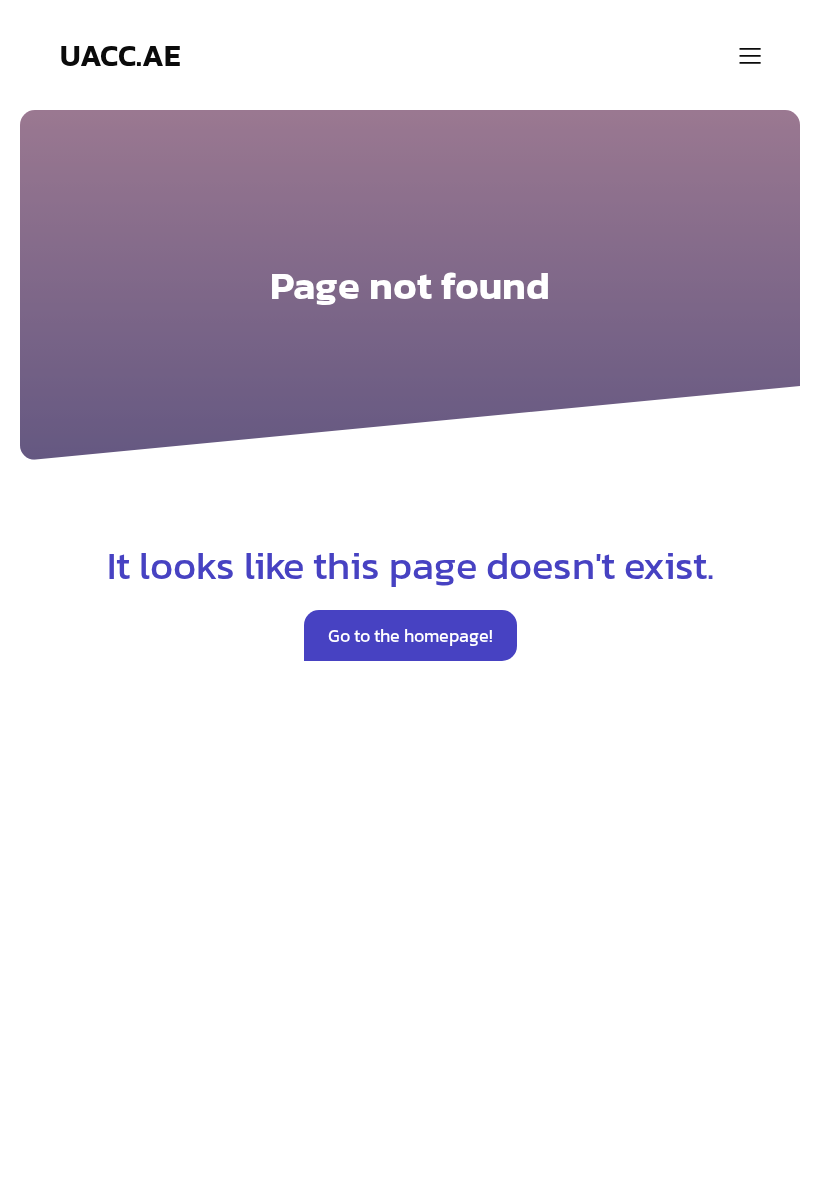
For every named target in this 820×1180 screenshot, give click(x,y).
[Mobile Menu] (750, 55)
